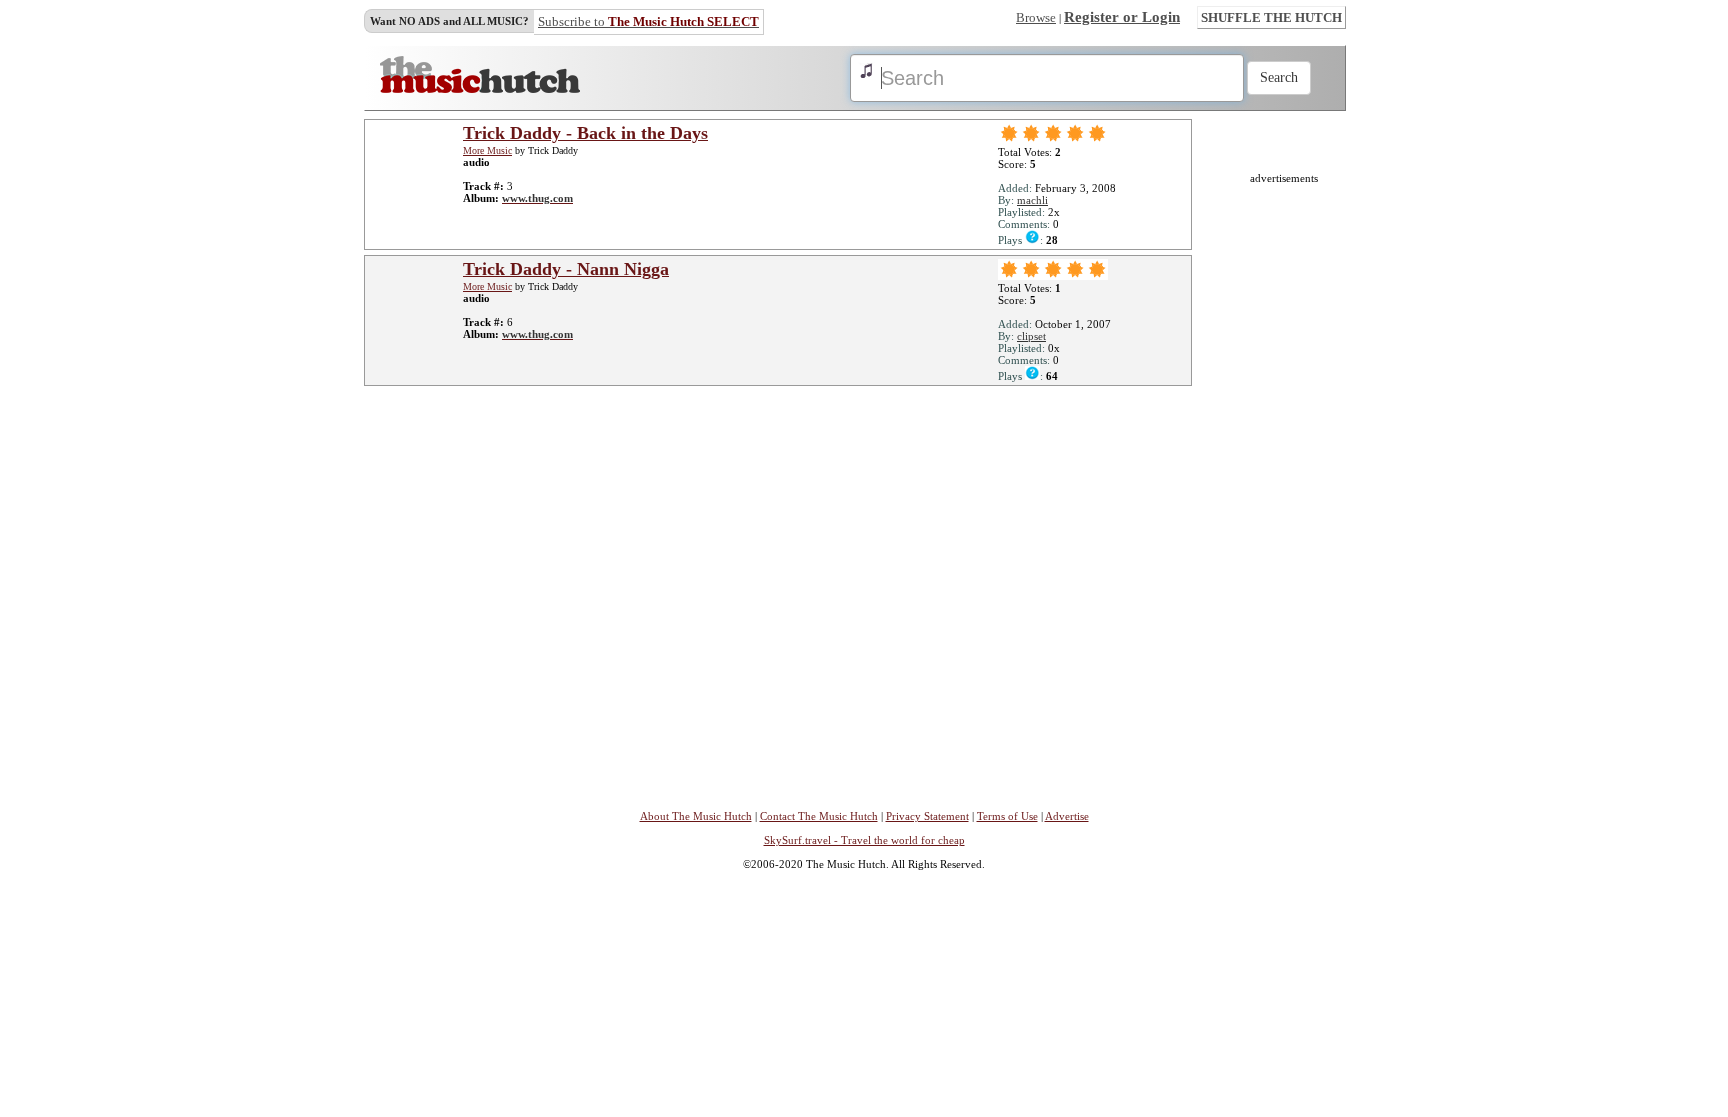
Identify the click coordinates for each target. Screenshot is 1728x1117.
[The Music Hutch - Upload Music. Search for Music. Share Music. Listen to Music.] (480, 89)
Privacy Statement (927, 816)
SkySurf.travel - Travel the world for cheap (864, 840)
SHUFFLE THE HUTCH (1271, 17)
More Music (487, 150)
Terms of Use (1007, 816)
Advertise (1067, 816)
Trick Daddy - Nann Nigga (566, 269)
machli (1032, 200)
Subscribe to (648, 21)
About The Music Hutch (696, 816)
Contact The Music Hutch (819, 816)
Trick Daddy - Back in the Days (585, 133)
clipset (1031, 336)
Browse (1036, 17)
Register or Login (1122, 17)
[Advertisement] (1284, 484)
